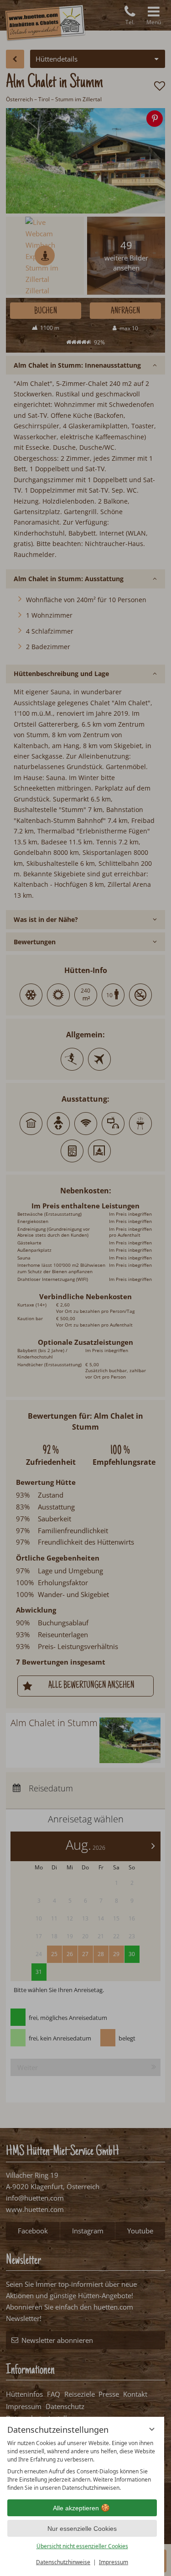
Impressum (114, 2562)
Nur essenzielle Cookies (82, 2529)
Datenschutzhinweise (63, 2562)
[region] (82, 2466)
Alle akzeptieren (76, 2508)
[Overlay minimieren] (152, 2429)
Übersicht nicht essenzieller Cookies (82, 2546)
